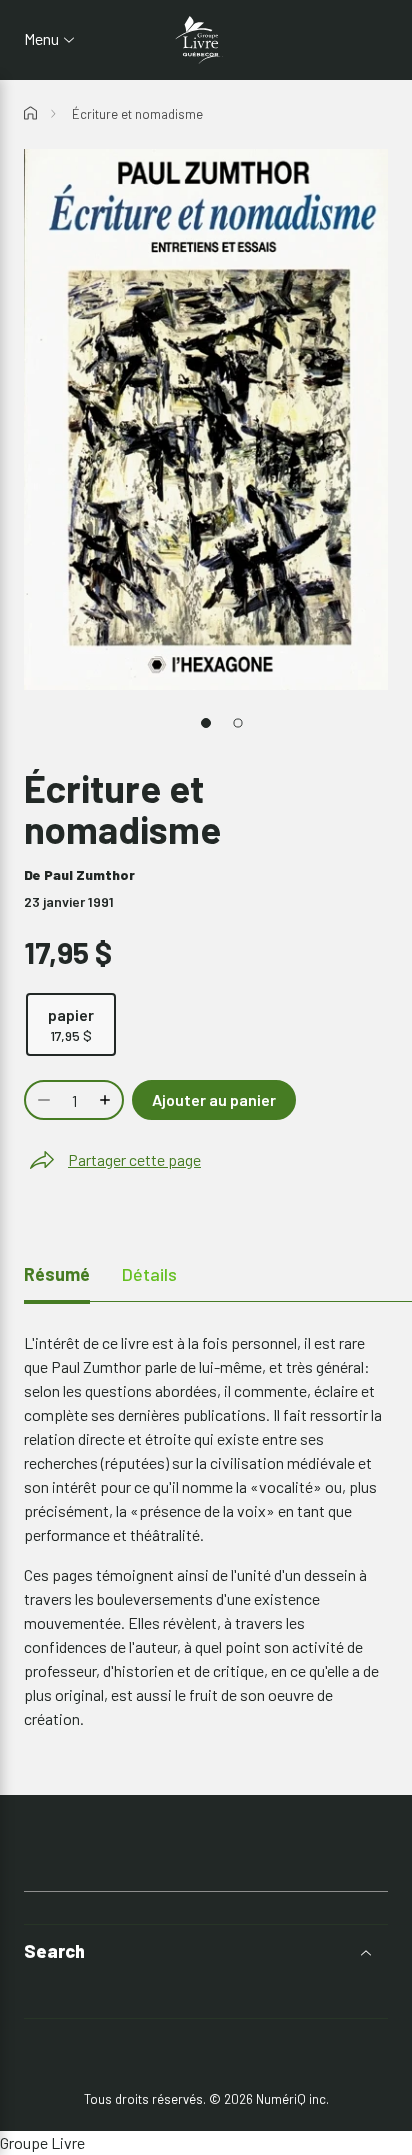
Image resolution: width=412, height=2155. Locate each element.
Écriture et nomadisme (137, 114)
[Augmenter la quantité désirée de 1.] (107, 1100)
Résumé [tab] (57, 1274)
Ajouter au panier (214, 1099)
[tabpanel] (206, 1531)
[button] (206, 1951)
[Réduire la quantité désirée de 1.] (42, 1100)
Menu (41, 39)
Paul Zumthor (89, 874)
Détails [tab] (149, 1274)
